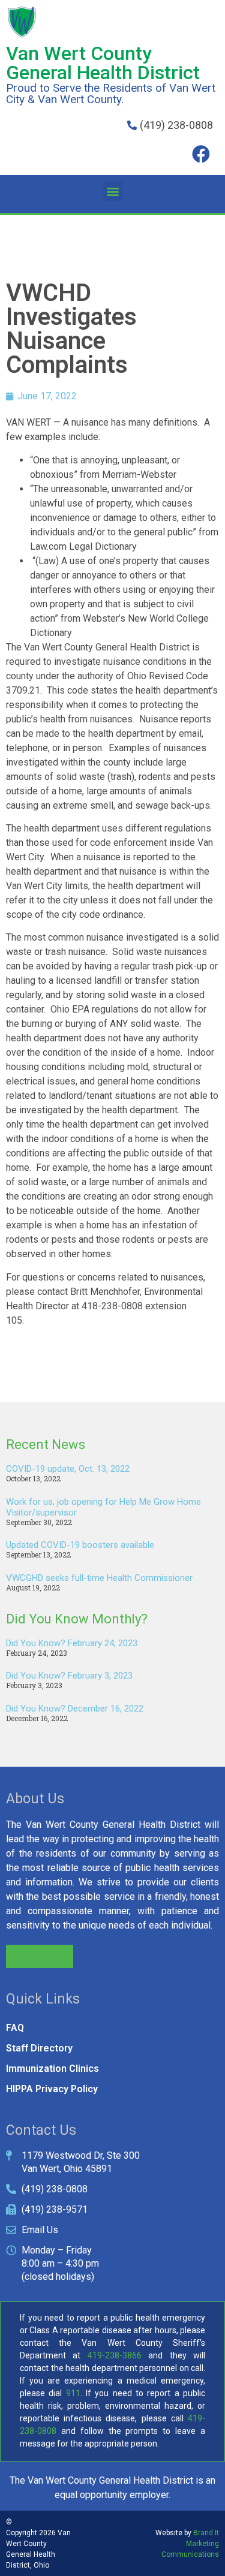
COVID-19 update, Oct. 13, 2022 (68, 1469)
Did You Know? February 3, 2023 (69, 1676)
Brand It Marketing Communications (190, 2544)
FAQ (15, 2028)
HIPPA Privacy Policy (52, 2089)
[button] (112, 191)
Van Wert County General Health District (103, 63)
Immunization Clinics (52, 2069)
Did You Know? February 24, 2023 (72, 1643)
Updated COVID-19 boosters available (80, 1545)
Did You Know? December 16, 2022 (75, 1709)
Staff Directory (39, 2048)
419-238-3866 (115, 2355)
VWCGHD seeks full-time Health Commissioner (99, 1578)
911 (73, 2393)
